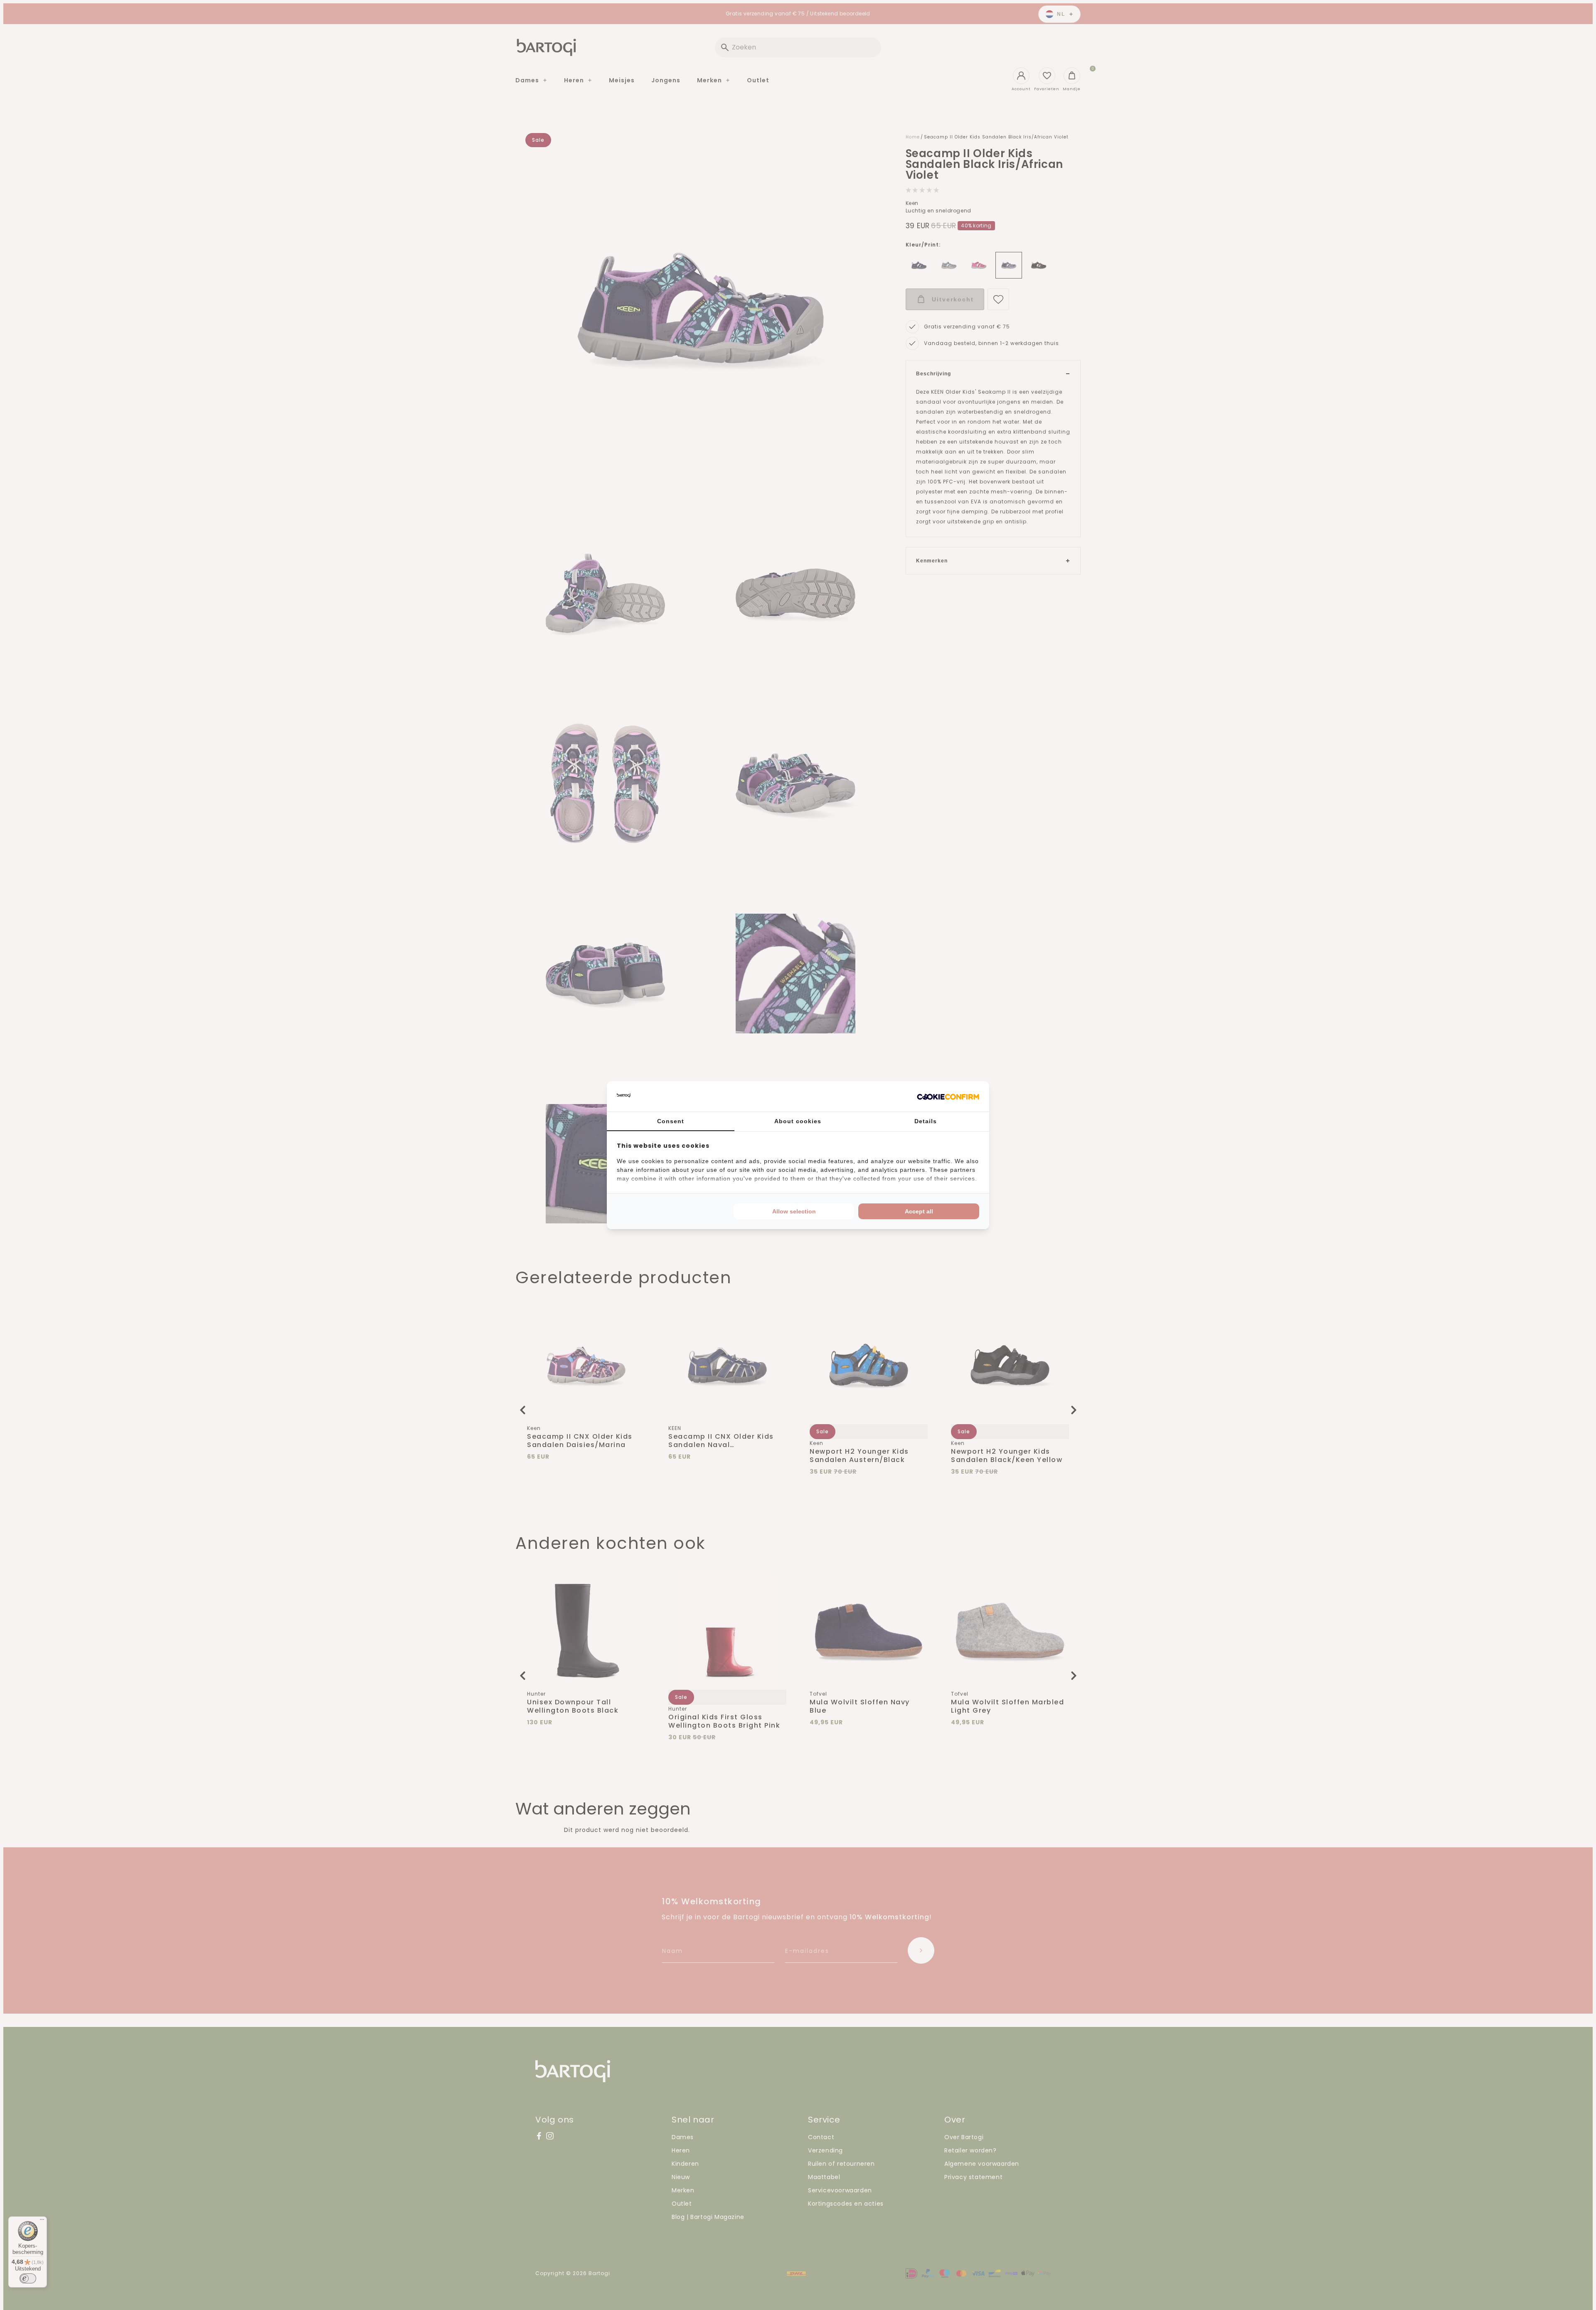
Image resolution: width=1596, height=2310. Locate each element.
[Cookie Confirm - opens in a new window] (948, 1096)
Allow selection (794, 1211)
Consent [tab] (671, 1121)
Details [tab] (926, 1121)
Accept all (919, 1211)
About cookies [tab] (798, 1121)
